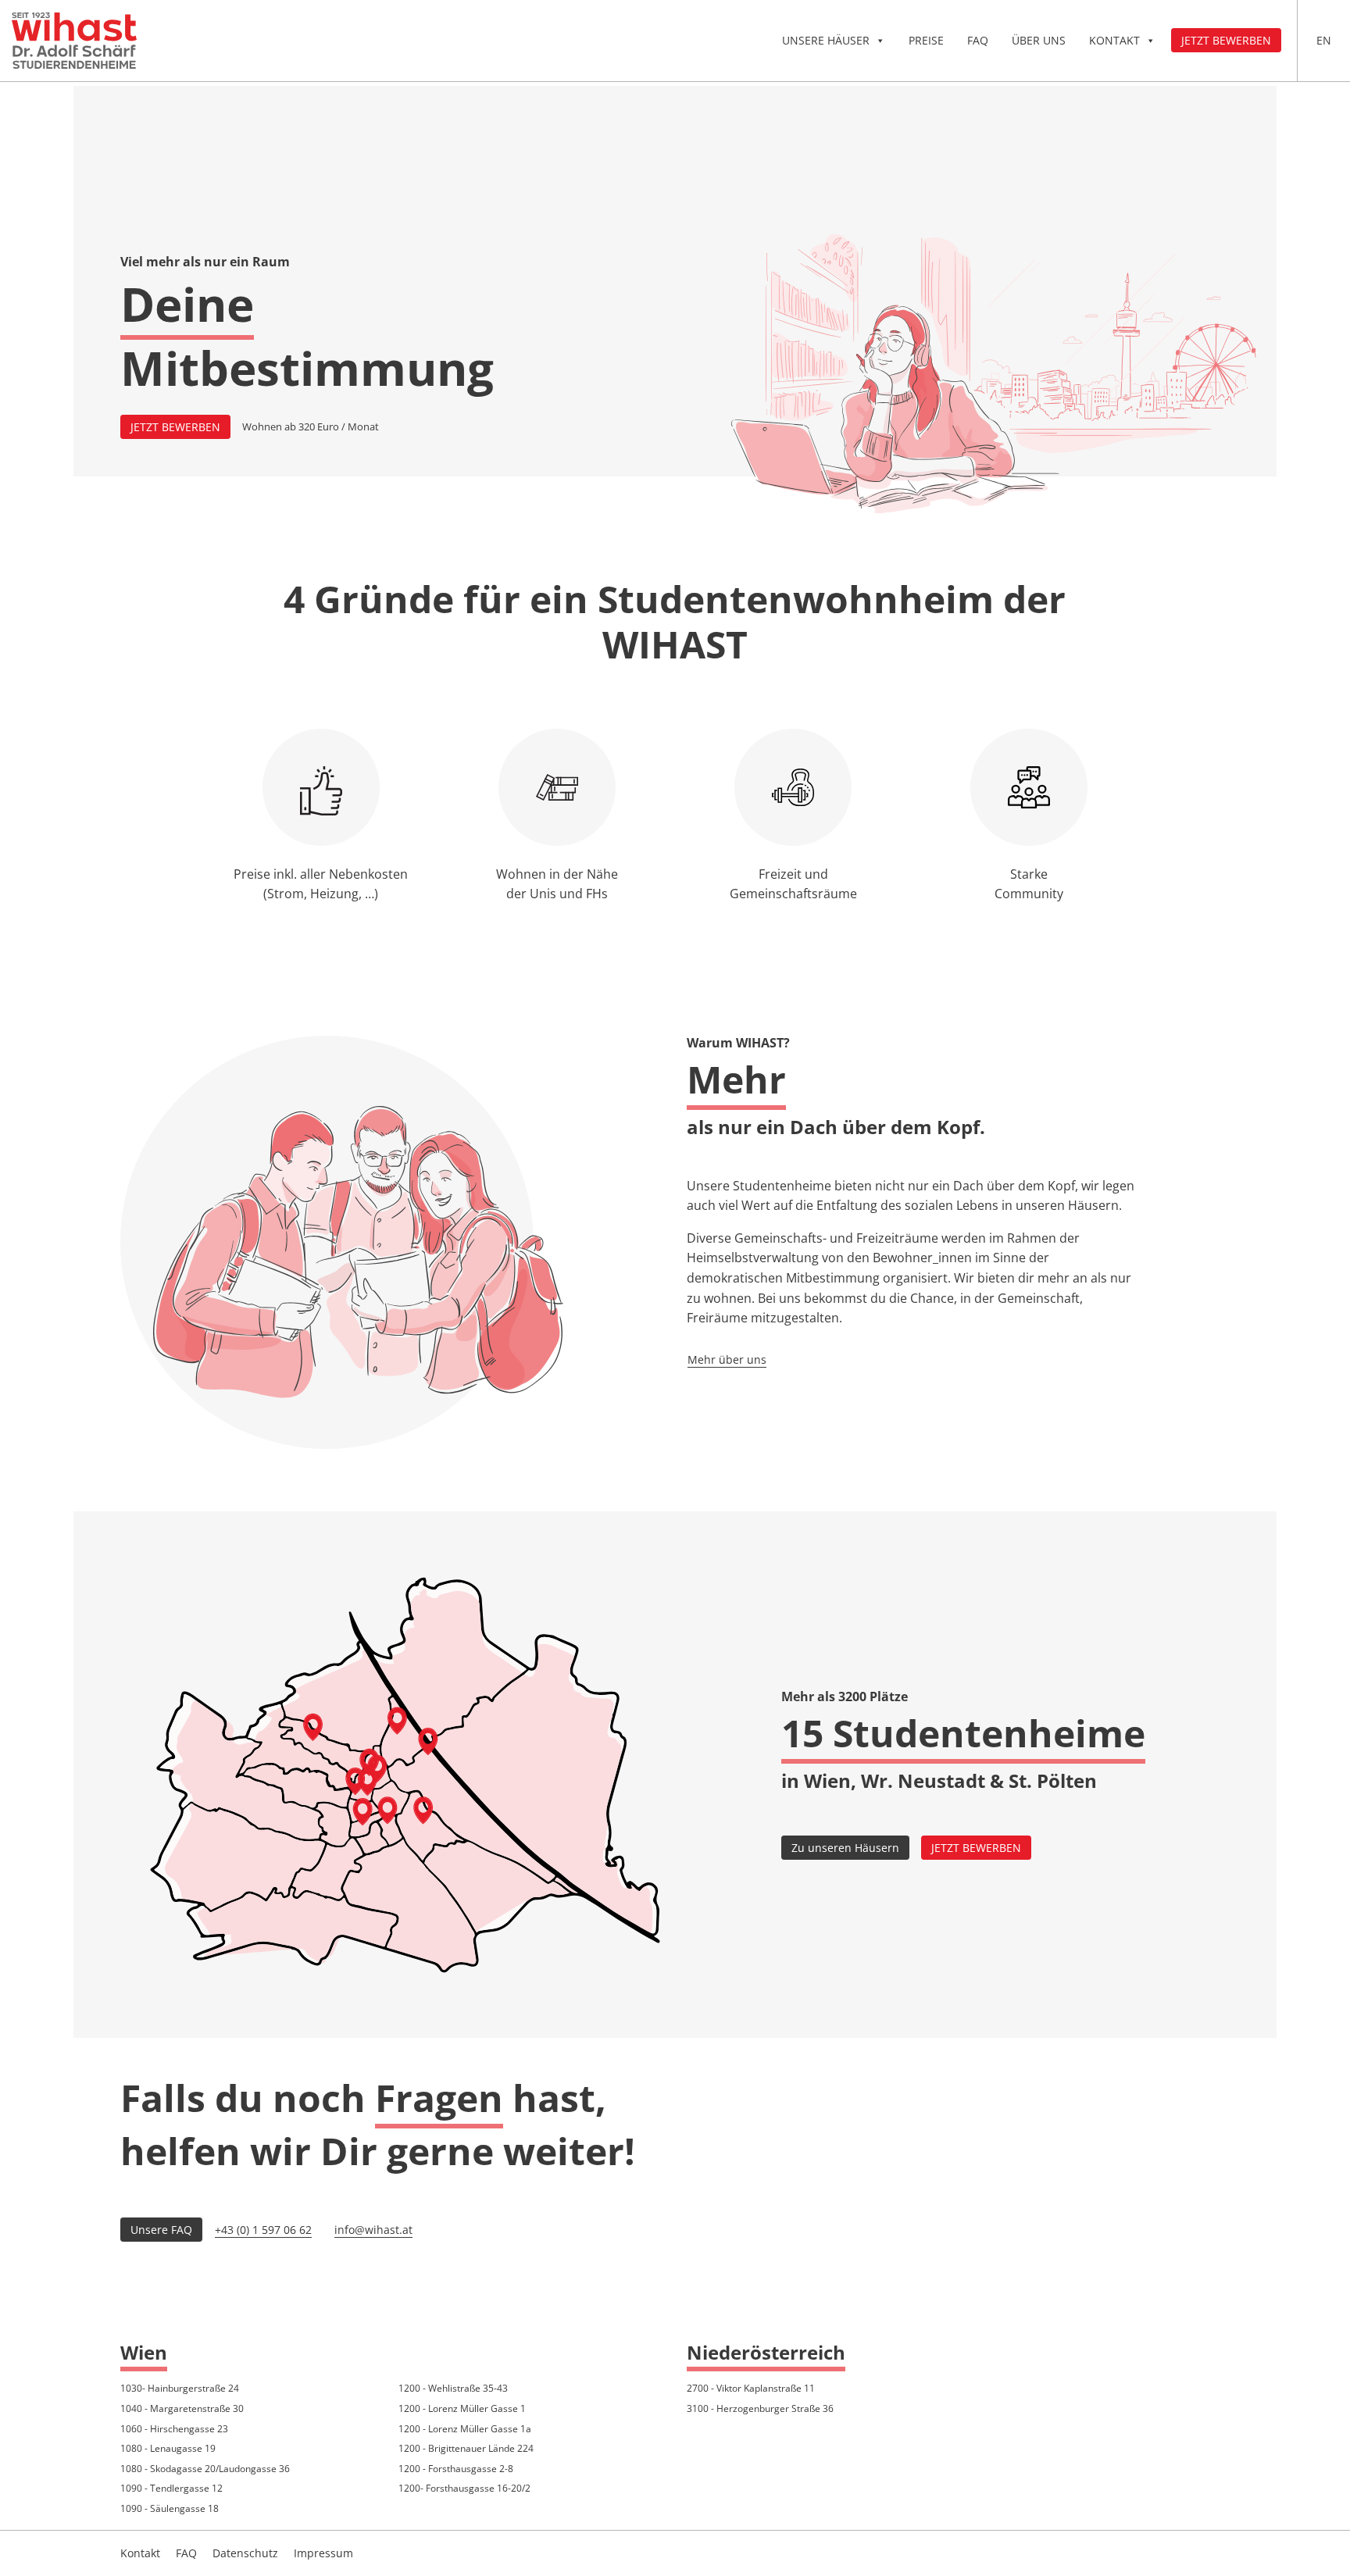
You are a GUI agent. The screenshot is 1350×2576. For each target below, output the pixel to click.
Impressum (323, 2553)
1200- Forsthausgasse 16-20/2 (464, 2488)
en (1324, 40)
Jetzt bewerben (1226, 40)
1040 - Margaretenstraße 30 (182, 2408)
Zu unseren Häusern (845, 1848)
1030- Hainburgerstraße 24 (180, 2388)
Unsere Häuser (826, 40)
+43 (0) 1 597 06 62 (263, 2230)
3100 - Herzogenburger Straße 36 (760, 2408)
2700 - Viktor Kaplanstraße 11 (751, 2388)
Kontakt (1114, 40)
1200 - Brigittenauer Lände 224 (466, 2448)
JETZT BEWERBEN (175, 427)
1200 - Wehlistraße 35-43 (453, 2388)
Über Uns (1039, 40)
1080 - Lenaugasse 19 (168, 2448)
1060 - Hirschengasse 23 (174, 2429)
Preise (926, 40)
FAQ (978, 40)
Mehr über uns (727, 1359)
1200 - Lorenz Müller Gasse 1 (462, 2408)
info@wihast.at (373, 2230)
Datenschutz (245, 2553)
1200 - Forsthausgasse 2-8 (456, 2469)
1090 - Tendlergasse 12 (171, 2488)
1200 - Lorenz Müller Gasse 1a (465, 2429)
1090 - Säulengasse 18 (170, 2508)
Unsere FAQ (161, 2230)
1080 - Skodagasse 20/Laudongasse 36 (205, 2469)
